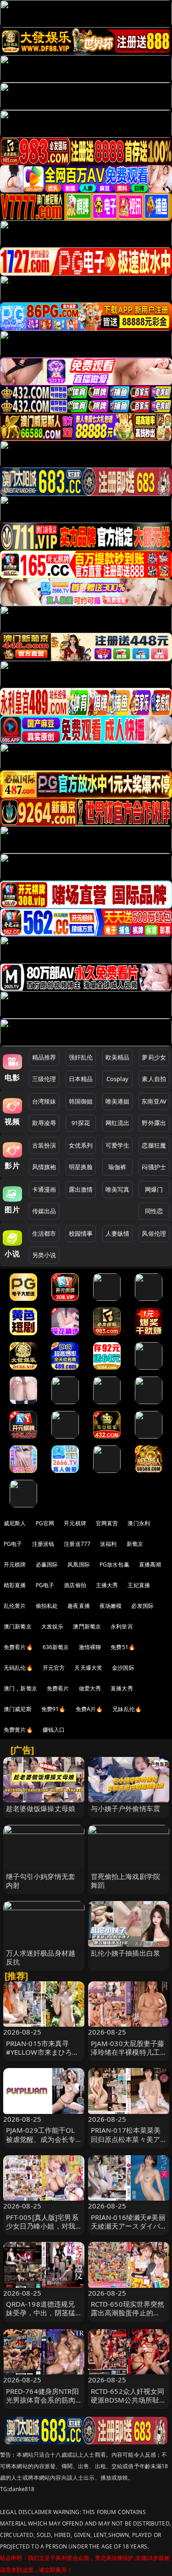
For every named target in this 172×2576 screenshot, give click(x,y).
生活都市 (44, 1233)
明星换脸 (81, 1167)
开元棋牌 (75, 1523)
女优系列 (81, 1145)
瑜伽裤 (117, 1167)
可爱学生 (118, 1145)
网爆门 (154, 1189)
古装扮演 (44, 1145)
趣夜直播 (79, 1606)
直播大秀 (122, 1688)
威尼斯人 (15, 1523)
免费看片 (58, 1688)
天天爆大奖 (88, 1668)
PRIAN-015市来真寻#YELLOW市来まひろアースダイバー (43, 2052)
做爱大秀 (90, 1688)
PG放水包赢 (114, 1564)
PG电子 (13, 1544)
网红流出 (118, 1123)
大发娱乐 (53, 1626)
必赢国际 (47, 1564)
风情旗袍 (44, 1167)
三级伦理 (44, 1079)
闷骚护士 (154, 1167)
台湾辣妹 (44, 1101)
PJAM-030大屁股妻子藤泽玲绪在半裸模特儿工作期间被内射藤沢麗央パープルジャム (128, 2057)
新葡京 (135, 1544)
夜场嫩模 (111, 1606)
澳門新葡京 (87, 1626)
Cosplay (117, 1079)
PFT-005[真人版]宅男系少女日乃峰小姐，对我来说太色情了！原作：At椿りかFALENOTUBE (42, 2230)
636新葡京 (56, 1647)
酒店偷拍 (75, 1585)
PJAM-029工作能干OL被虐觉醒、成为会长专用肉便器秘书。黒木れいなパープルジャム (41, 2143)
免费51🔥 (123, 1647)
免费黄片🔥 (18, 1730)
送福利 (108, 1544)
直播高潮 (150, 1564)
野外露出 (154, 1123)
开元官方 (54, 1668)
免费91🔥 (54, 1709)
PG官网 (45, 1523)
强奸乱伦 (81, 1057)
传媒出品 (44, 1211)
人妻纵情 (118, 1233)
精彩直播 (15, 1585)
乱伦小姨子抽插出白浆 (126, 1953)
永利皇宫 (122, 1626)
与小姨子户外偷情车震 (126, 1808)
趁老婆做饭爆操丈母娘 (41, 1808)
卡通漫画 (44, 1189)
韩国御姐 (81, 1101)
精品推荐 (44, 1057)
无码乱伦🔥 (18, 1668)
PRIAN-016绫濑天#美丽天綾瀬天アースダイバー (128, 2226)
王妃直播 (139, 1585)
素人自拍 (154, 1079)
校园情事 (81, 1233)
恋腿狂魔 (154, 1145)
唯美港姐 (118, 1101)
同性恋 (154, 1211)
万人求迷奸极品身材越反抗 (41, 1957)
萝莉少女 (154, 1057)
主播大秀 (107, 1585)
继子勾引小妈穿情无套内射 (41, 1881)
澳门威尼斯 (18, 1709)
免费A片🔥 (89, 1709)
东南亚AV (154, 1101)
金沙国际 (123, 1668)
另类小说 (44, 1255)
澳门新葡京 (18, 1626)
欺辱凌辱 (44, 1123)
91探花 (81, 1123)
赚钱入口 (54, 1730)
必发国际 (142, 1606)
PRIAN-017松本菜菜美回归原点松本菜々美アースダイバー (126, 2139)
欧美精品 (118, 1057)
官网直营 (107, 1523)
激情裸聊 (90, 1647)
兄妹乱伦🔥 (127, 1709)
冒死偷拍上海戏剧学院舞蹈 (126, 1881)
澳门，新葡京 (20, 1688)
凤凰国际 (79, 1564)
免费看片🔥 (18, 1647)
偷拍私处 (47, 1606)
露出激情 (81, 1189)
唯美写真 (118, 1189)
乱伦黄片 (15, 1606)
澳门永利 (139, 1523)
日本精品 (81, 1079)
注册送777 (77, 1544)
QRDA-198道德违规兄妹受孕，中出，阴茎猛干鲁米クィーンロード (41, 2313)
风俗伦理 (154, 1233)
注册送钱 (43, 1544)
